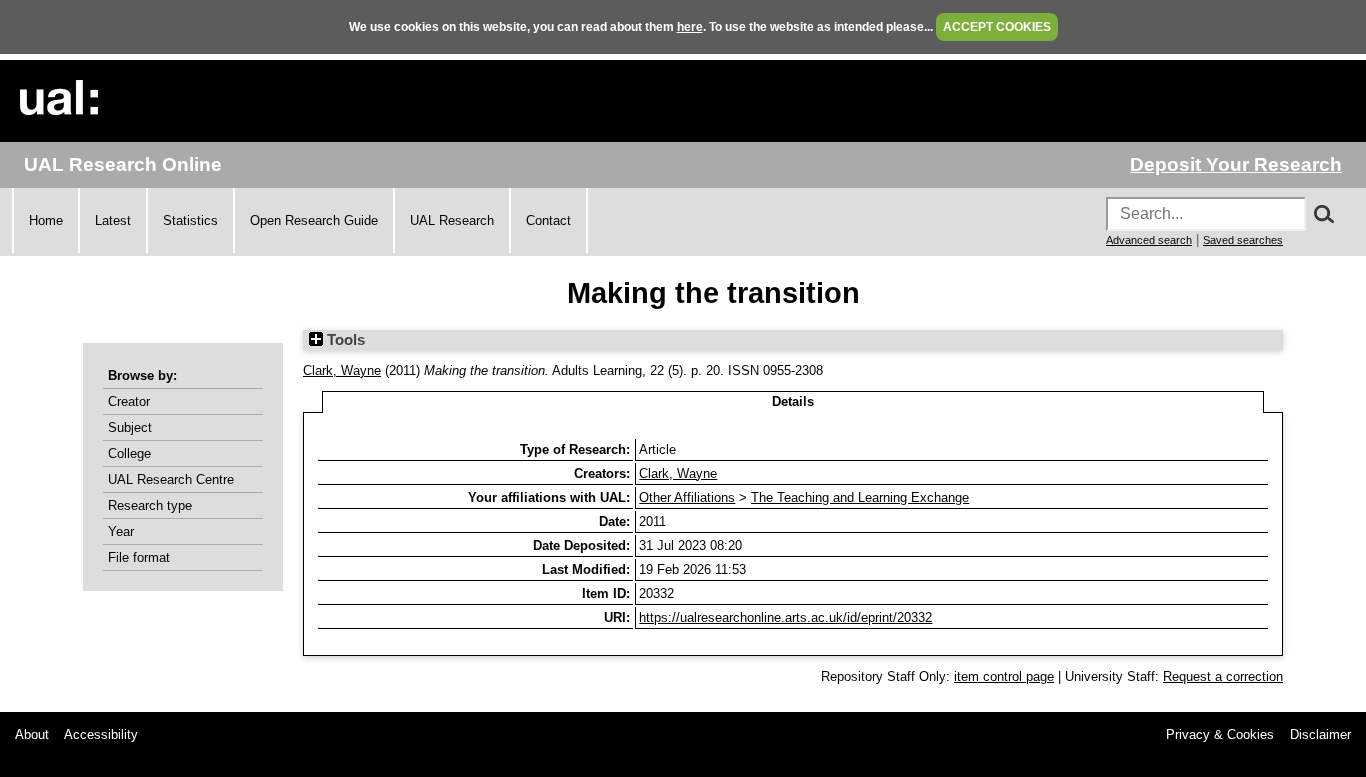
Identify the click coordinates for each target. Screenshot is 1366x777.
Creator (129, 401)
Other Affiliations (687, 497)
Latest (113, 220)
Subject (130, 427)
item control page (1004, 676)
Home (46, 220)
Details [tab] (793, 401)
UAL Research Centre (171, 479)
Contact (548, 220)
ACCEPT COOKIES (997, 27)
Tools (344, 340)
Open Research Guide (314, 220)
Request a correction (1223, 676)
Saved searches (1243, 240)
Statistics (190, 220)
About (32, 734)
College (129, 453)
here (690, 27)
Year (121, 531)
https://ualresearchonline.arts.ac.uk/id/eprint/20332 (785, 617)
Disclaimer (1320, 734)
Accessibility (101, 734)
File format (139, 557)
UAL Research (452, 220)
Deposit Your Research (1236, 164)
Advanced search (1149, 240)
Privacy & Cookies (1220, 734)
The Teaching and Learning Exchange (860, 497)
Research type (150, 505)
